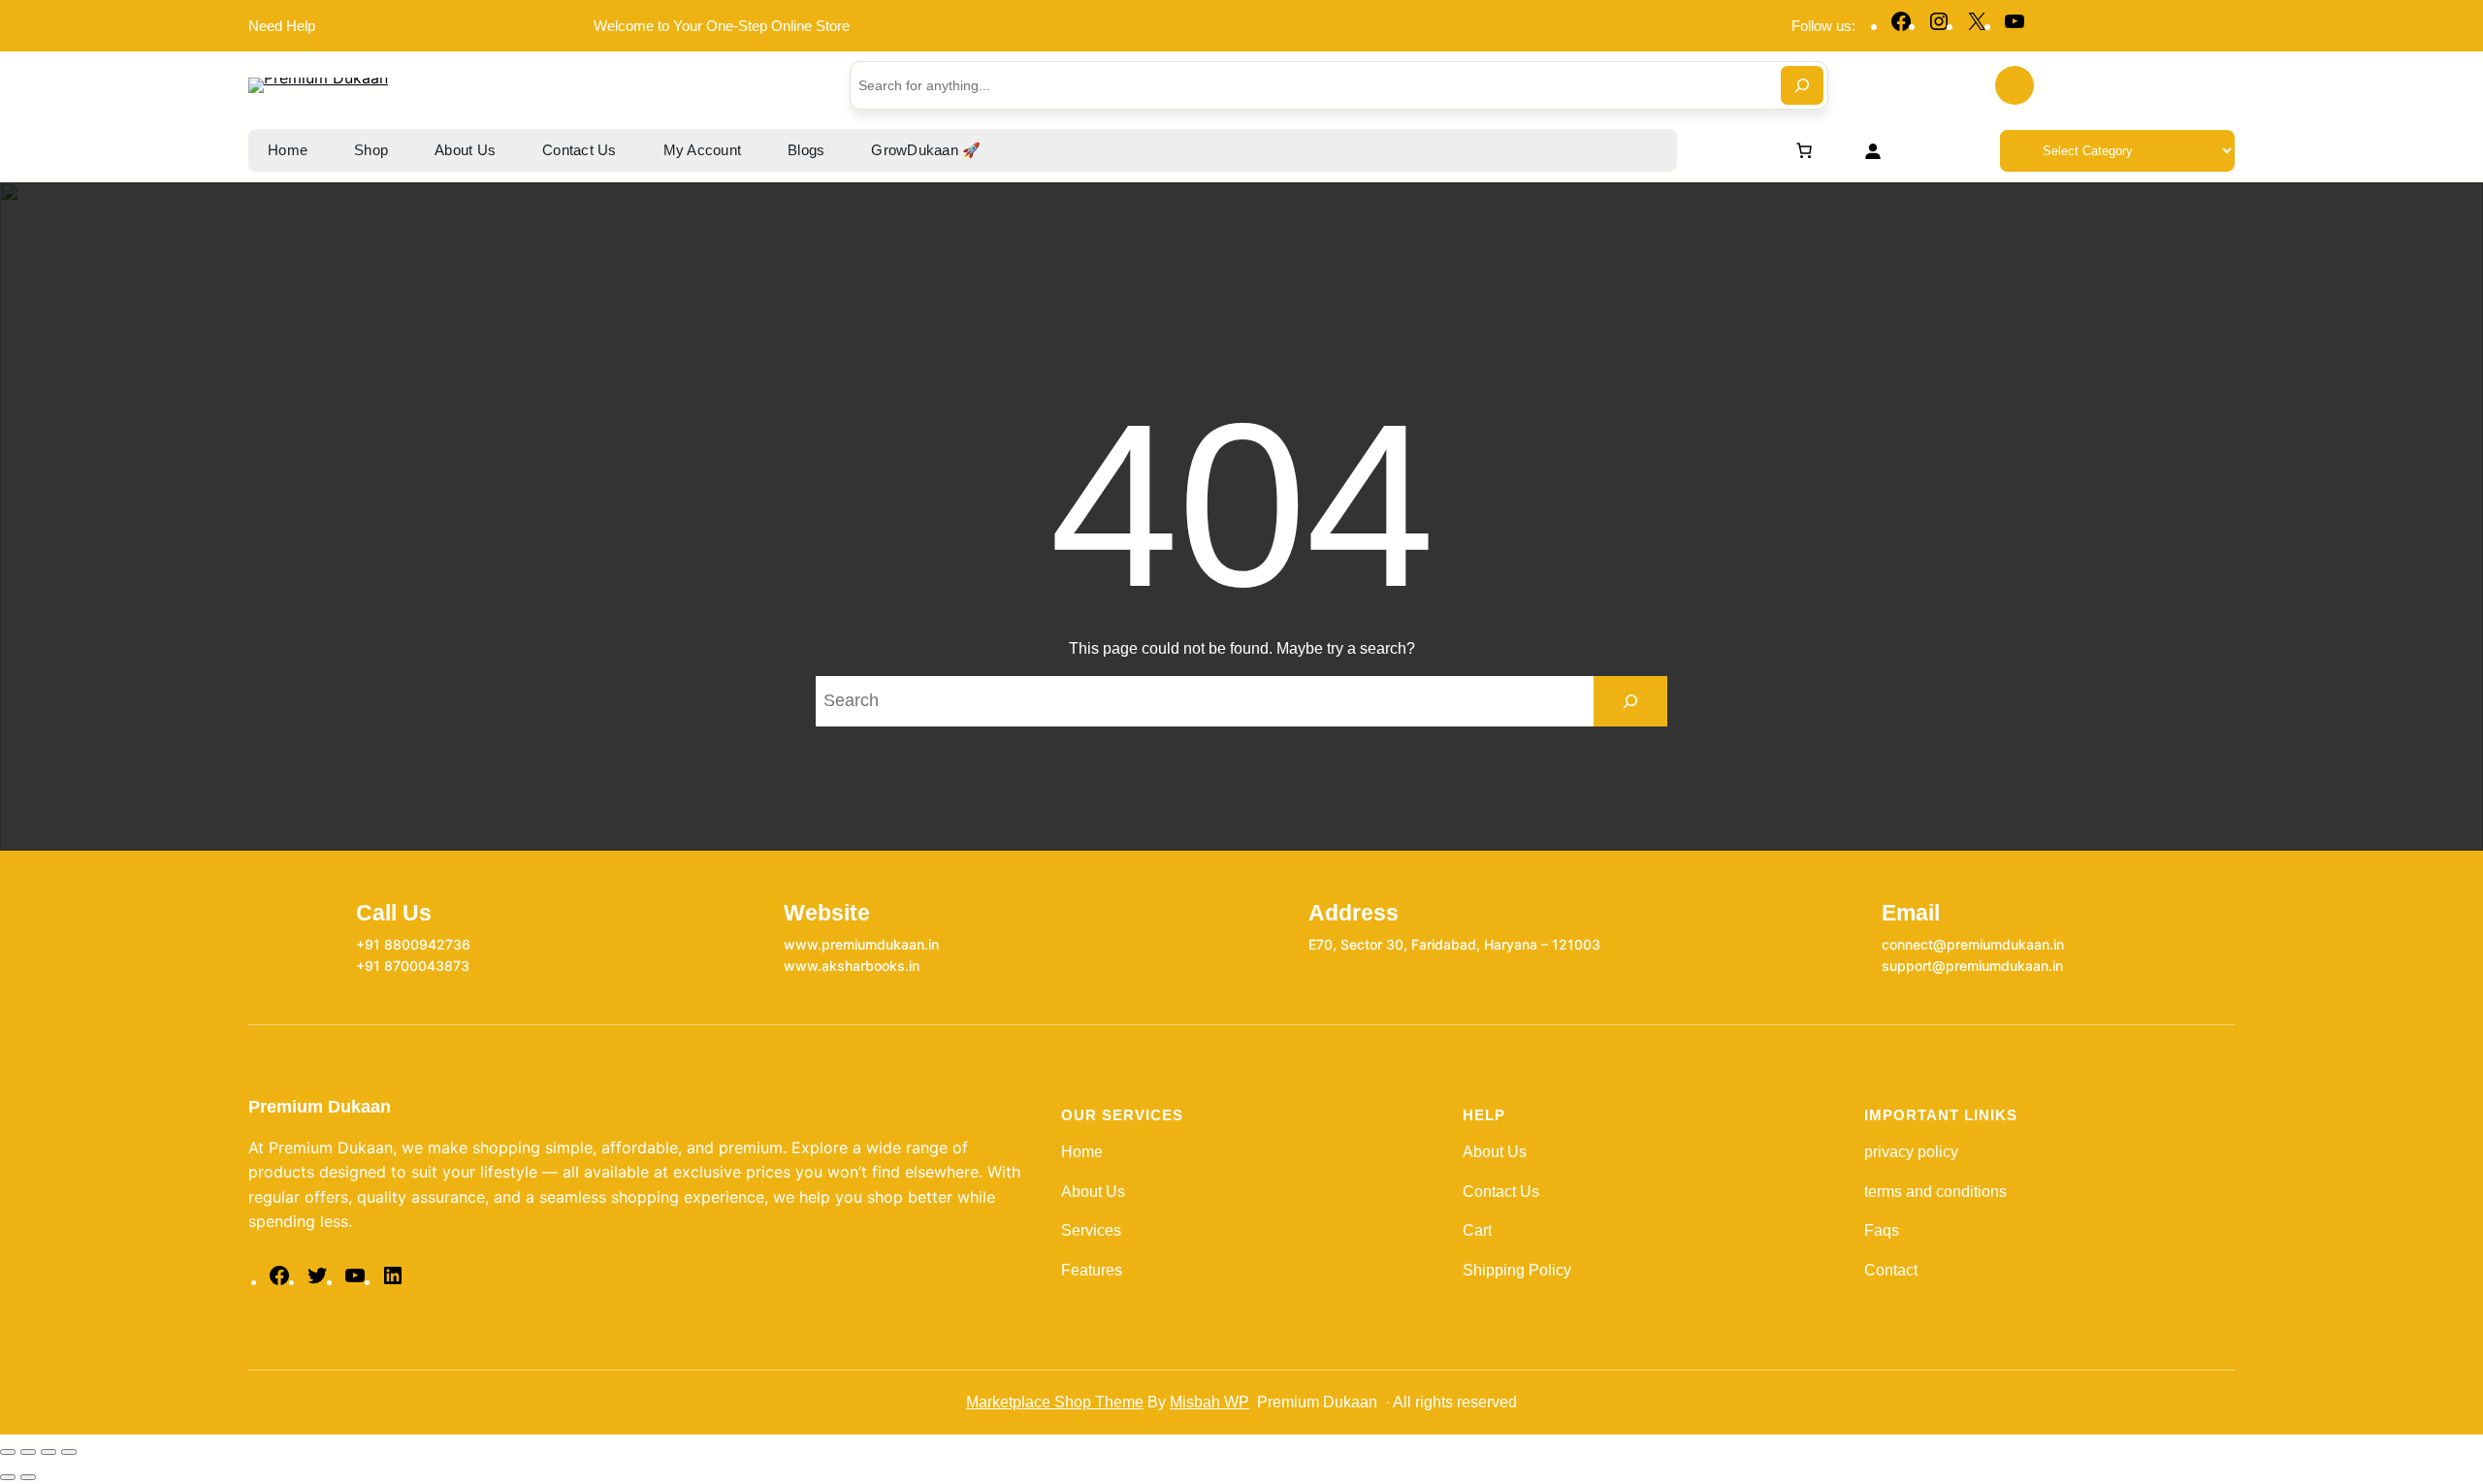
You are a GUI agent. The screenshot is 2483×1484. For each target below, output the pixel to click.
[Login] (1872, 151)
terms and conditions (1935, 1192)
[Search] (1802, 85)
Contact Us (1501, 1192)
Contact (1891, 1270)
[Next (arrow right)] (28, 1477)
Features (1092, 1270)
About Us (1093, 1192)
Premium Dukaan (320, 1107)
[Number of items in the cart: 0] (1804, 150)
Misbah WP (1209, 1402)
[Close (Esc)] (69, 1452)
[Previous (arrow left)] (8, 1477)
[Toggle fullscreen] (28, 1452)
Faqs (1882, 1230)
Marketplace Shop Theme (1055, 1402)
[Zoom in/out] (8, 1452)
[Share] (48, 1452)
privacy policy (1911, 1152)
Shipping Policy (1517, 1270)
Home (1082, 1152)
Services (1091, 1230)
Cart (1477, 1230)
